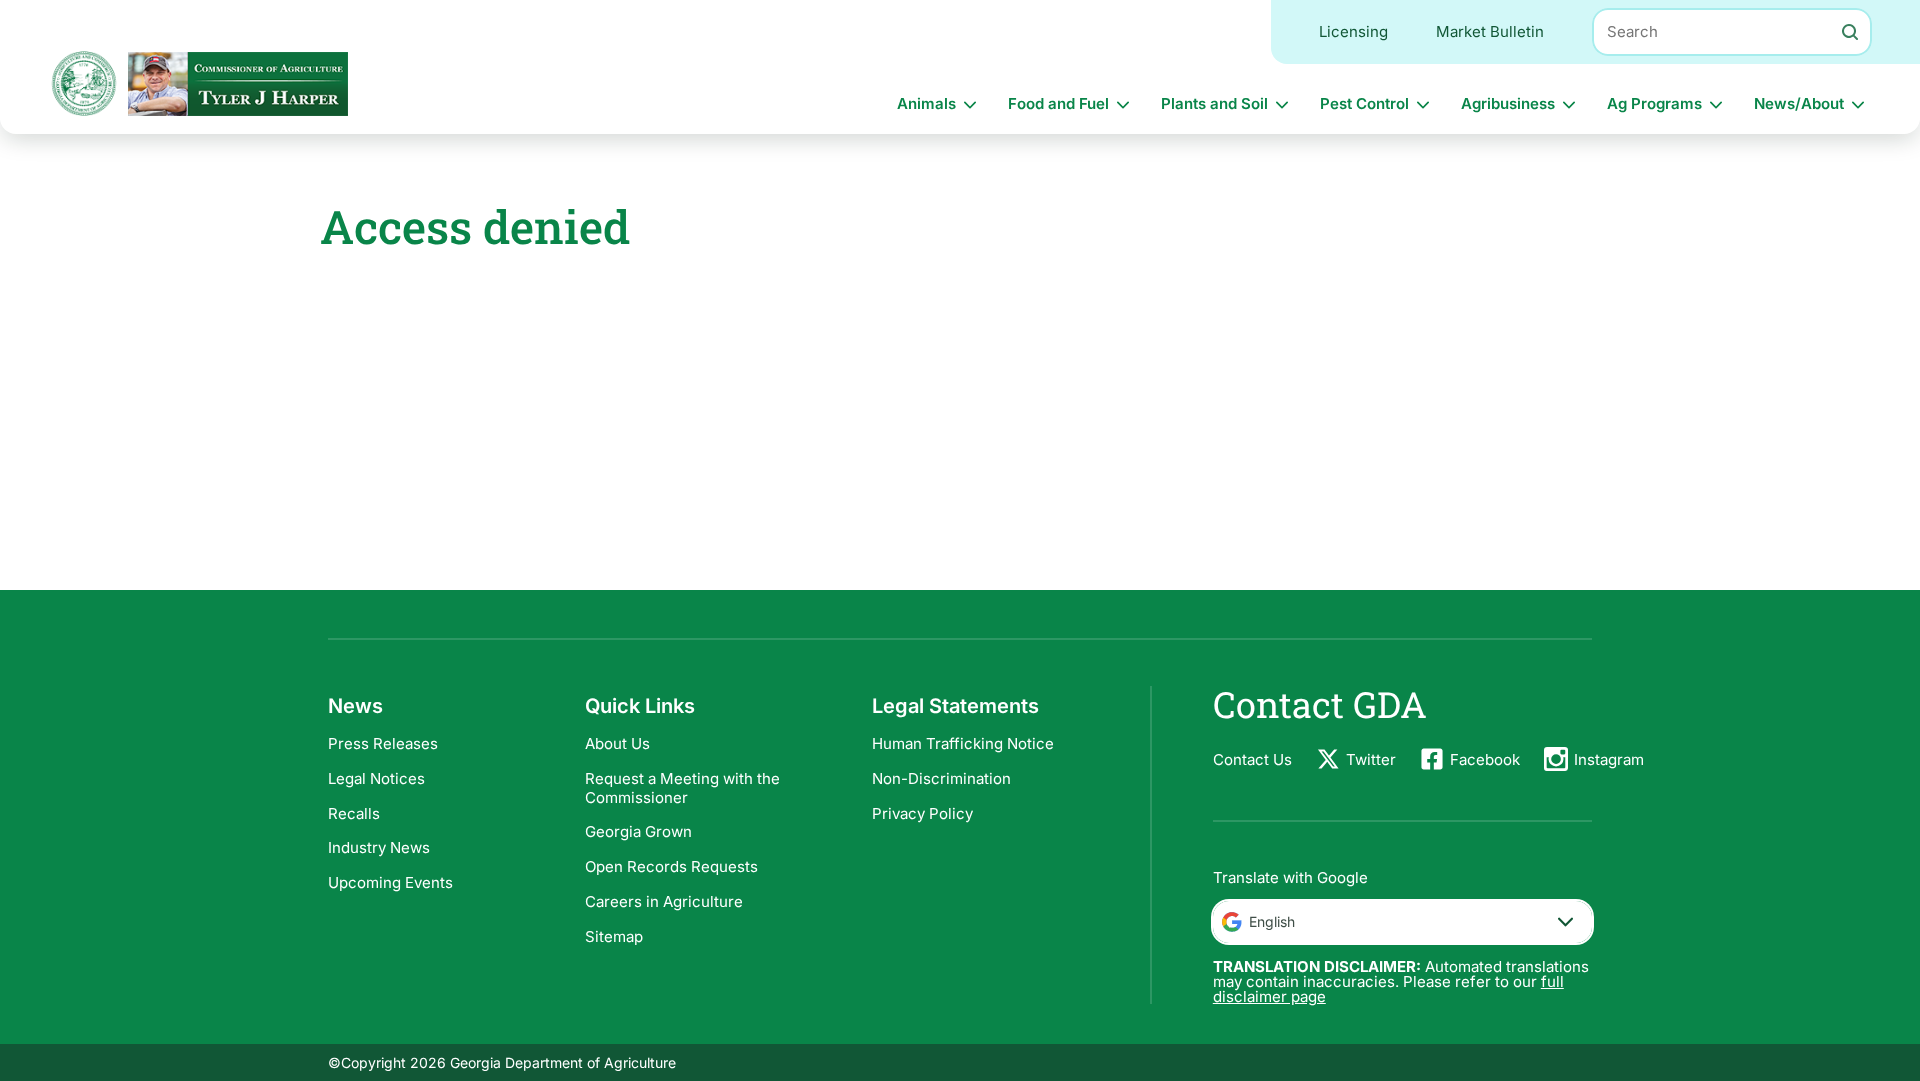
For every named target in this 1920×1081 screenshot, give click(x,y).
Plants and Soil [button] (1214, 103)
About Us (617, 743)
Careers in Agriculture (664, 901)
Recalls (354, 813)
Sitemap (614, 936)
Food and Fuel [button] (1058, 103)
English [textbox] (1272, 921)
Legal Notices (376, 778)
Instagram (1609, 759)
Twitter (1371, 759)
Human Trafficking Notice (963, 743)
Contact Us (1252, 759)
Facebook (1485, 759)
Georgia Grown (638, 831)
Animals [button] (926, 103)
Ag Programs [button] (1654, 103)
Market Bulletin (1490, 31)
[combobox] (1402, 922)
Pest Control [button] (1364, 103)
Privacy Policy (922, 813)
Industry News (379, 847)
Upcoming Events (390, 882)
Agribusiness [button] (1508, 103)
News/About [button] (1799, 103)
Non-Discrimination (941, 778)
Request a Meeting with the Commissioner (682, 788)
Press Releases (383, 743)
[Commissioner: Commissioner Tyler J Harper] (238, 83)
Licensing (1353, 31)
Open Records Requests (671, 866)
